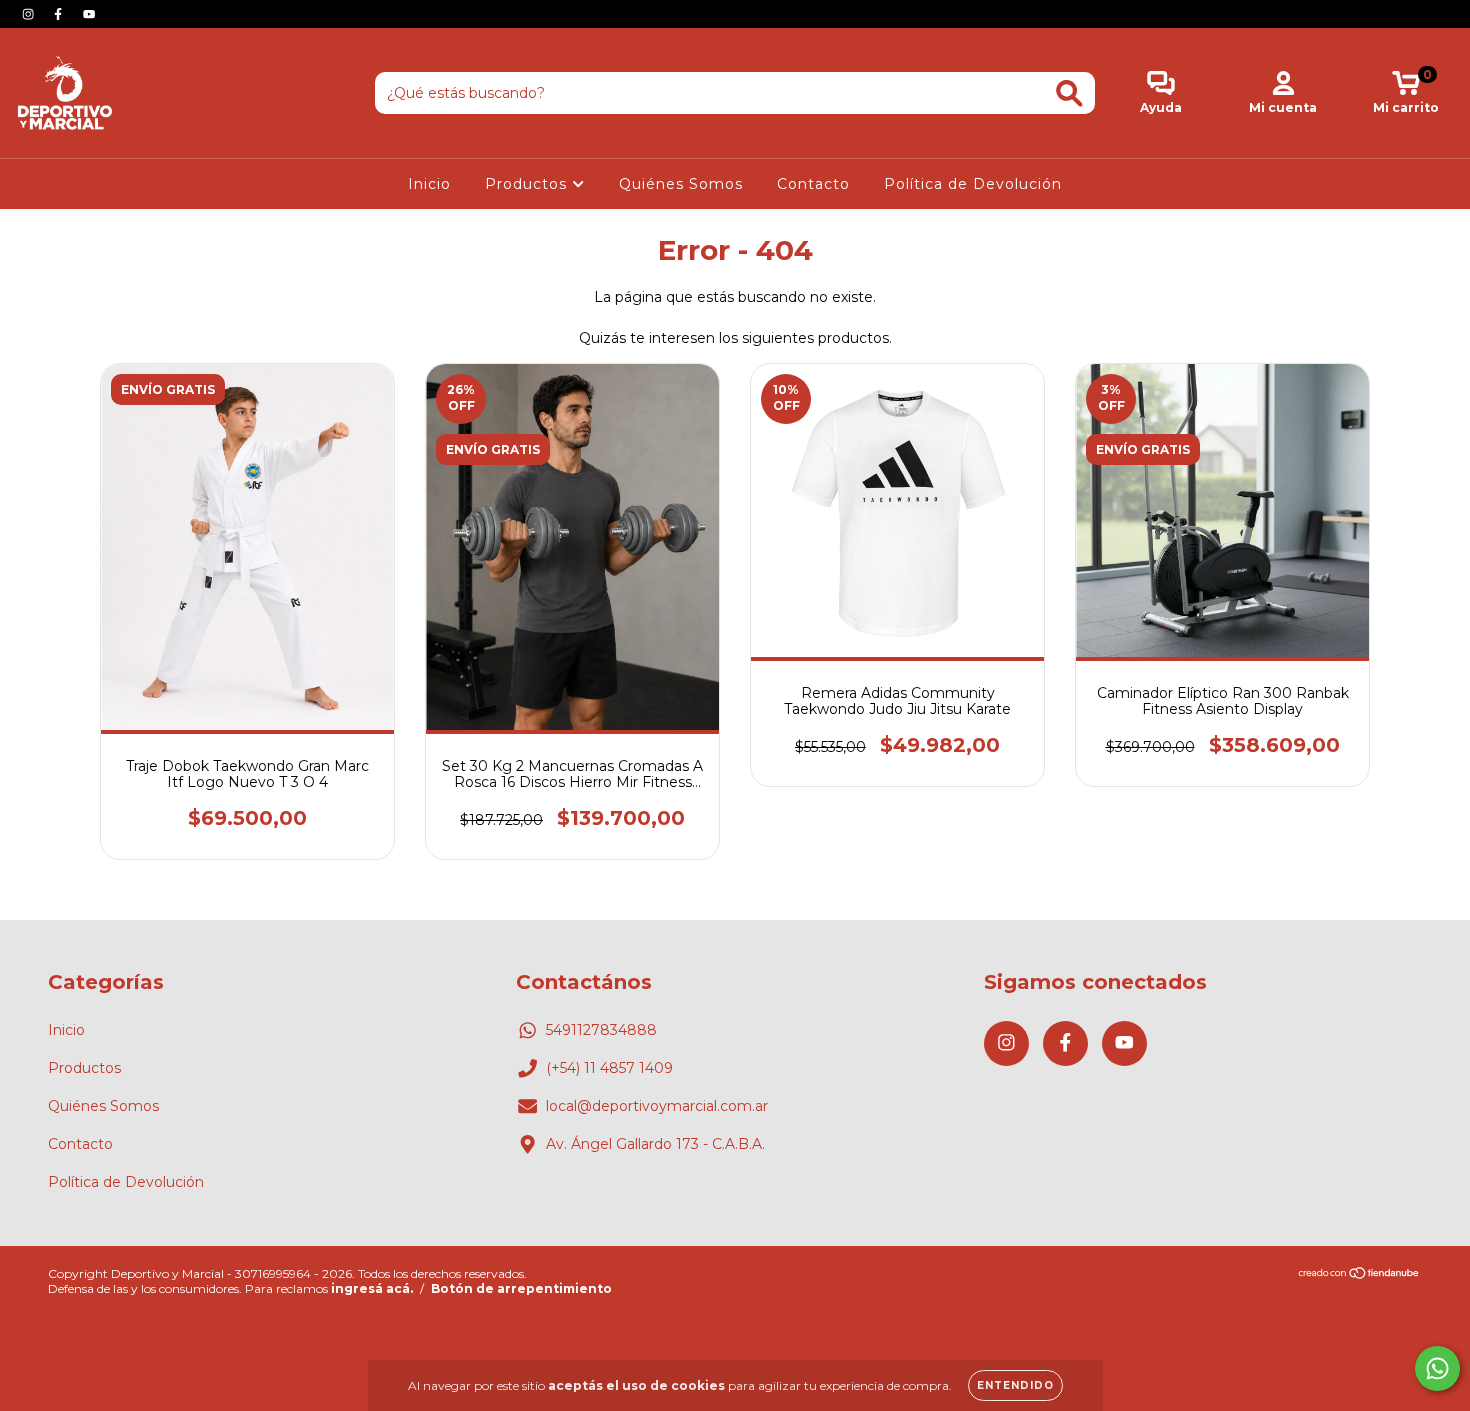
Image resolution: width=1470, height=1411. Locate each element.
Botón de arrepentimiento (521, 1288)
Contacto (813, 184)
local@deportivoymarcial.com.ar (657, 1106)
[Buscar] (1069, 93)
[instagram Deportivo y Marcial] (30, 14)
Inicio (429, 184)
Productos (528, 184)
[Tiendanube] (1359, 1275)
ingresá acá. (372, 1288)
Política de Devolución (973, 184)
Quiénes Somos (681, 184)
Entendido (1015, 1385)
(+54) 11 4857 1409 (609, 1068)
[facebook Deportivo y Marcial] (60, 14)
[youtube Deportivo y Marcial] (89, 14)
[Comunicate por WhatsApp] (1437, 1368)
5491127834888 (601, 1030)
